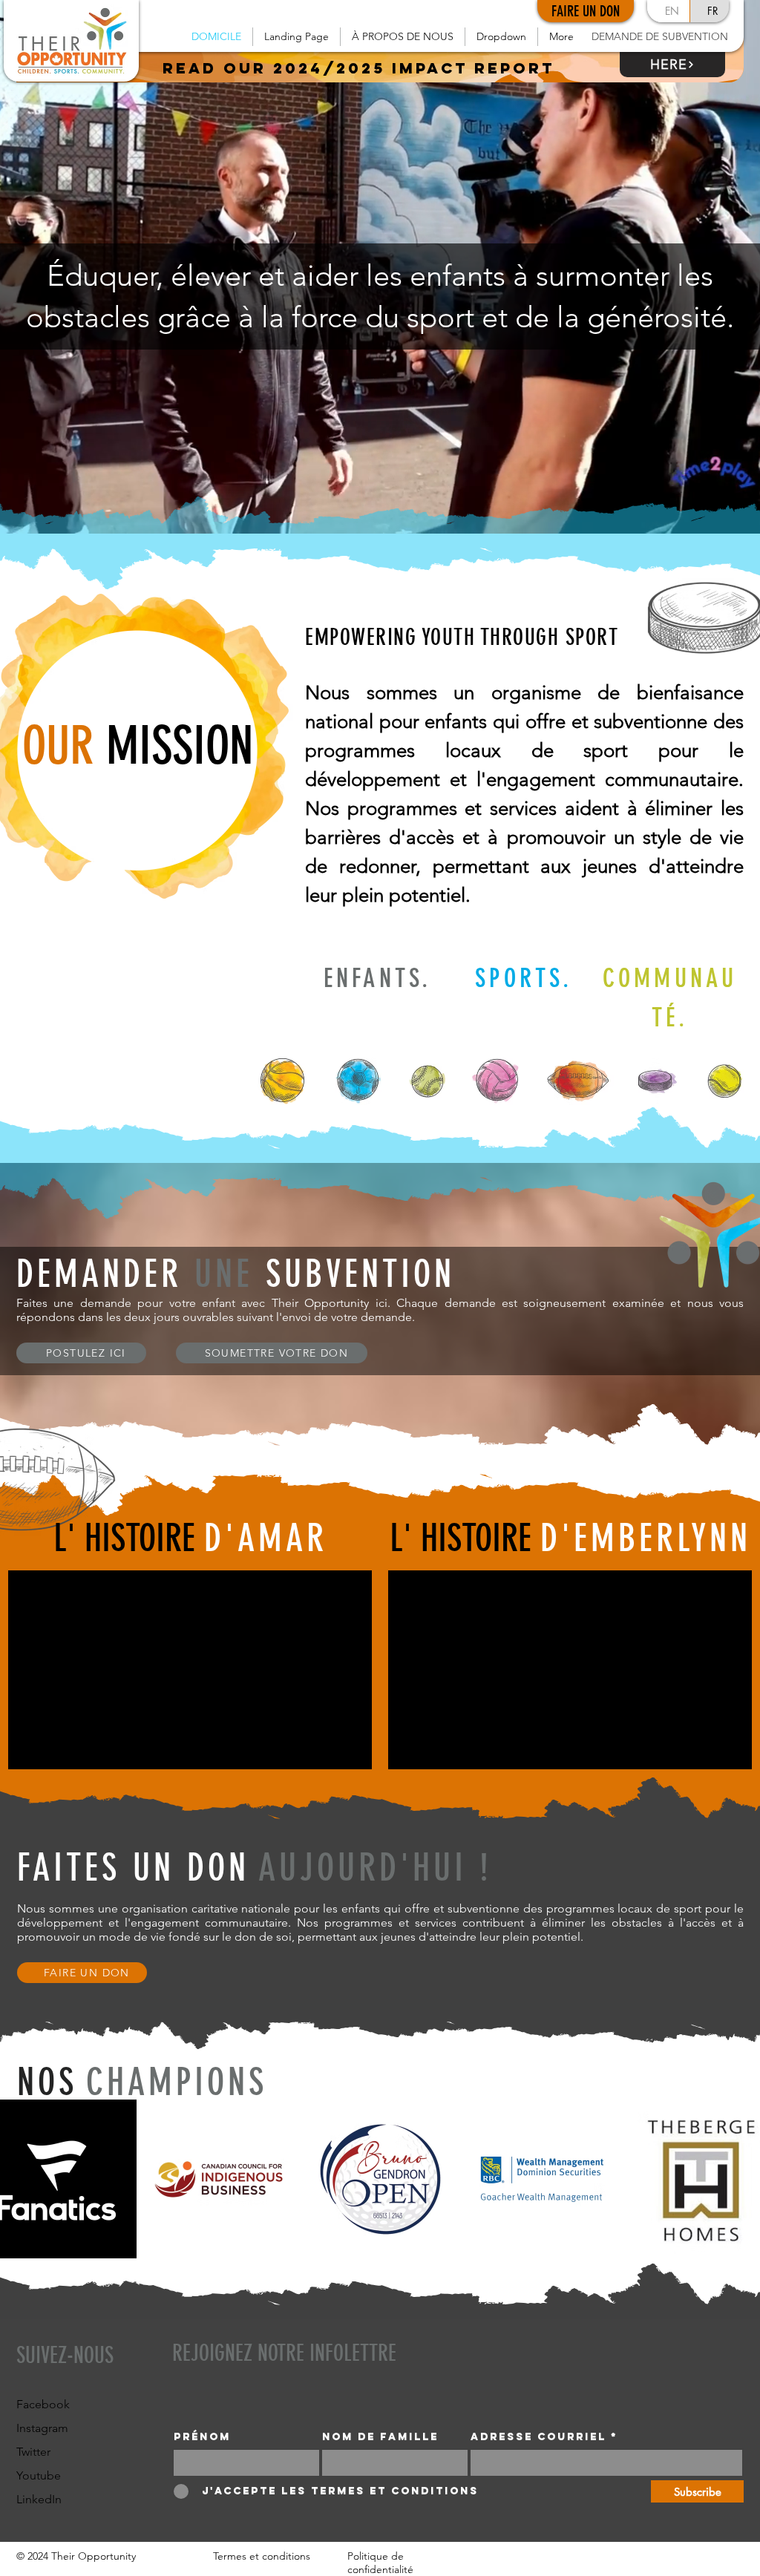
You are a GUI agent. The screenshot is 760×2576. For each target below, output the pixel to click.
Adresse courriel (538, 2437)
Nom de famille (380, 2437)
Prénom (202, 2437)
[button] (403, 37)
